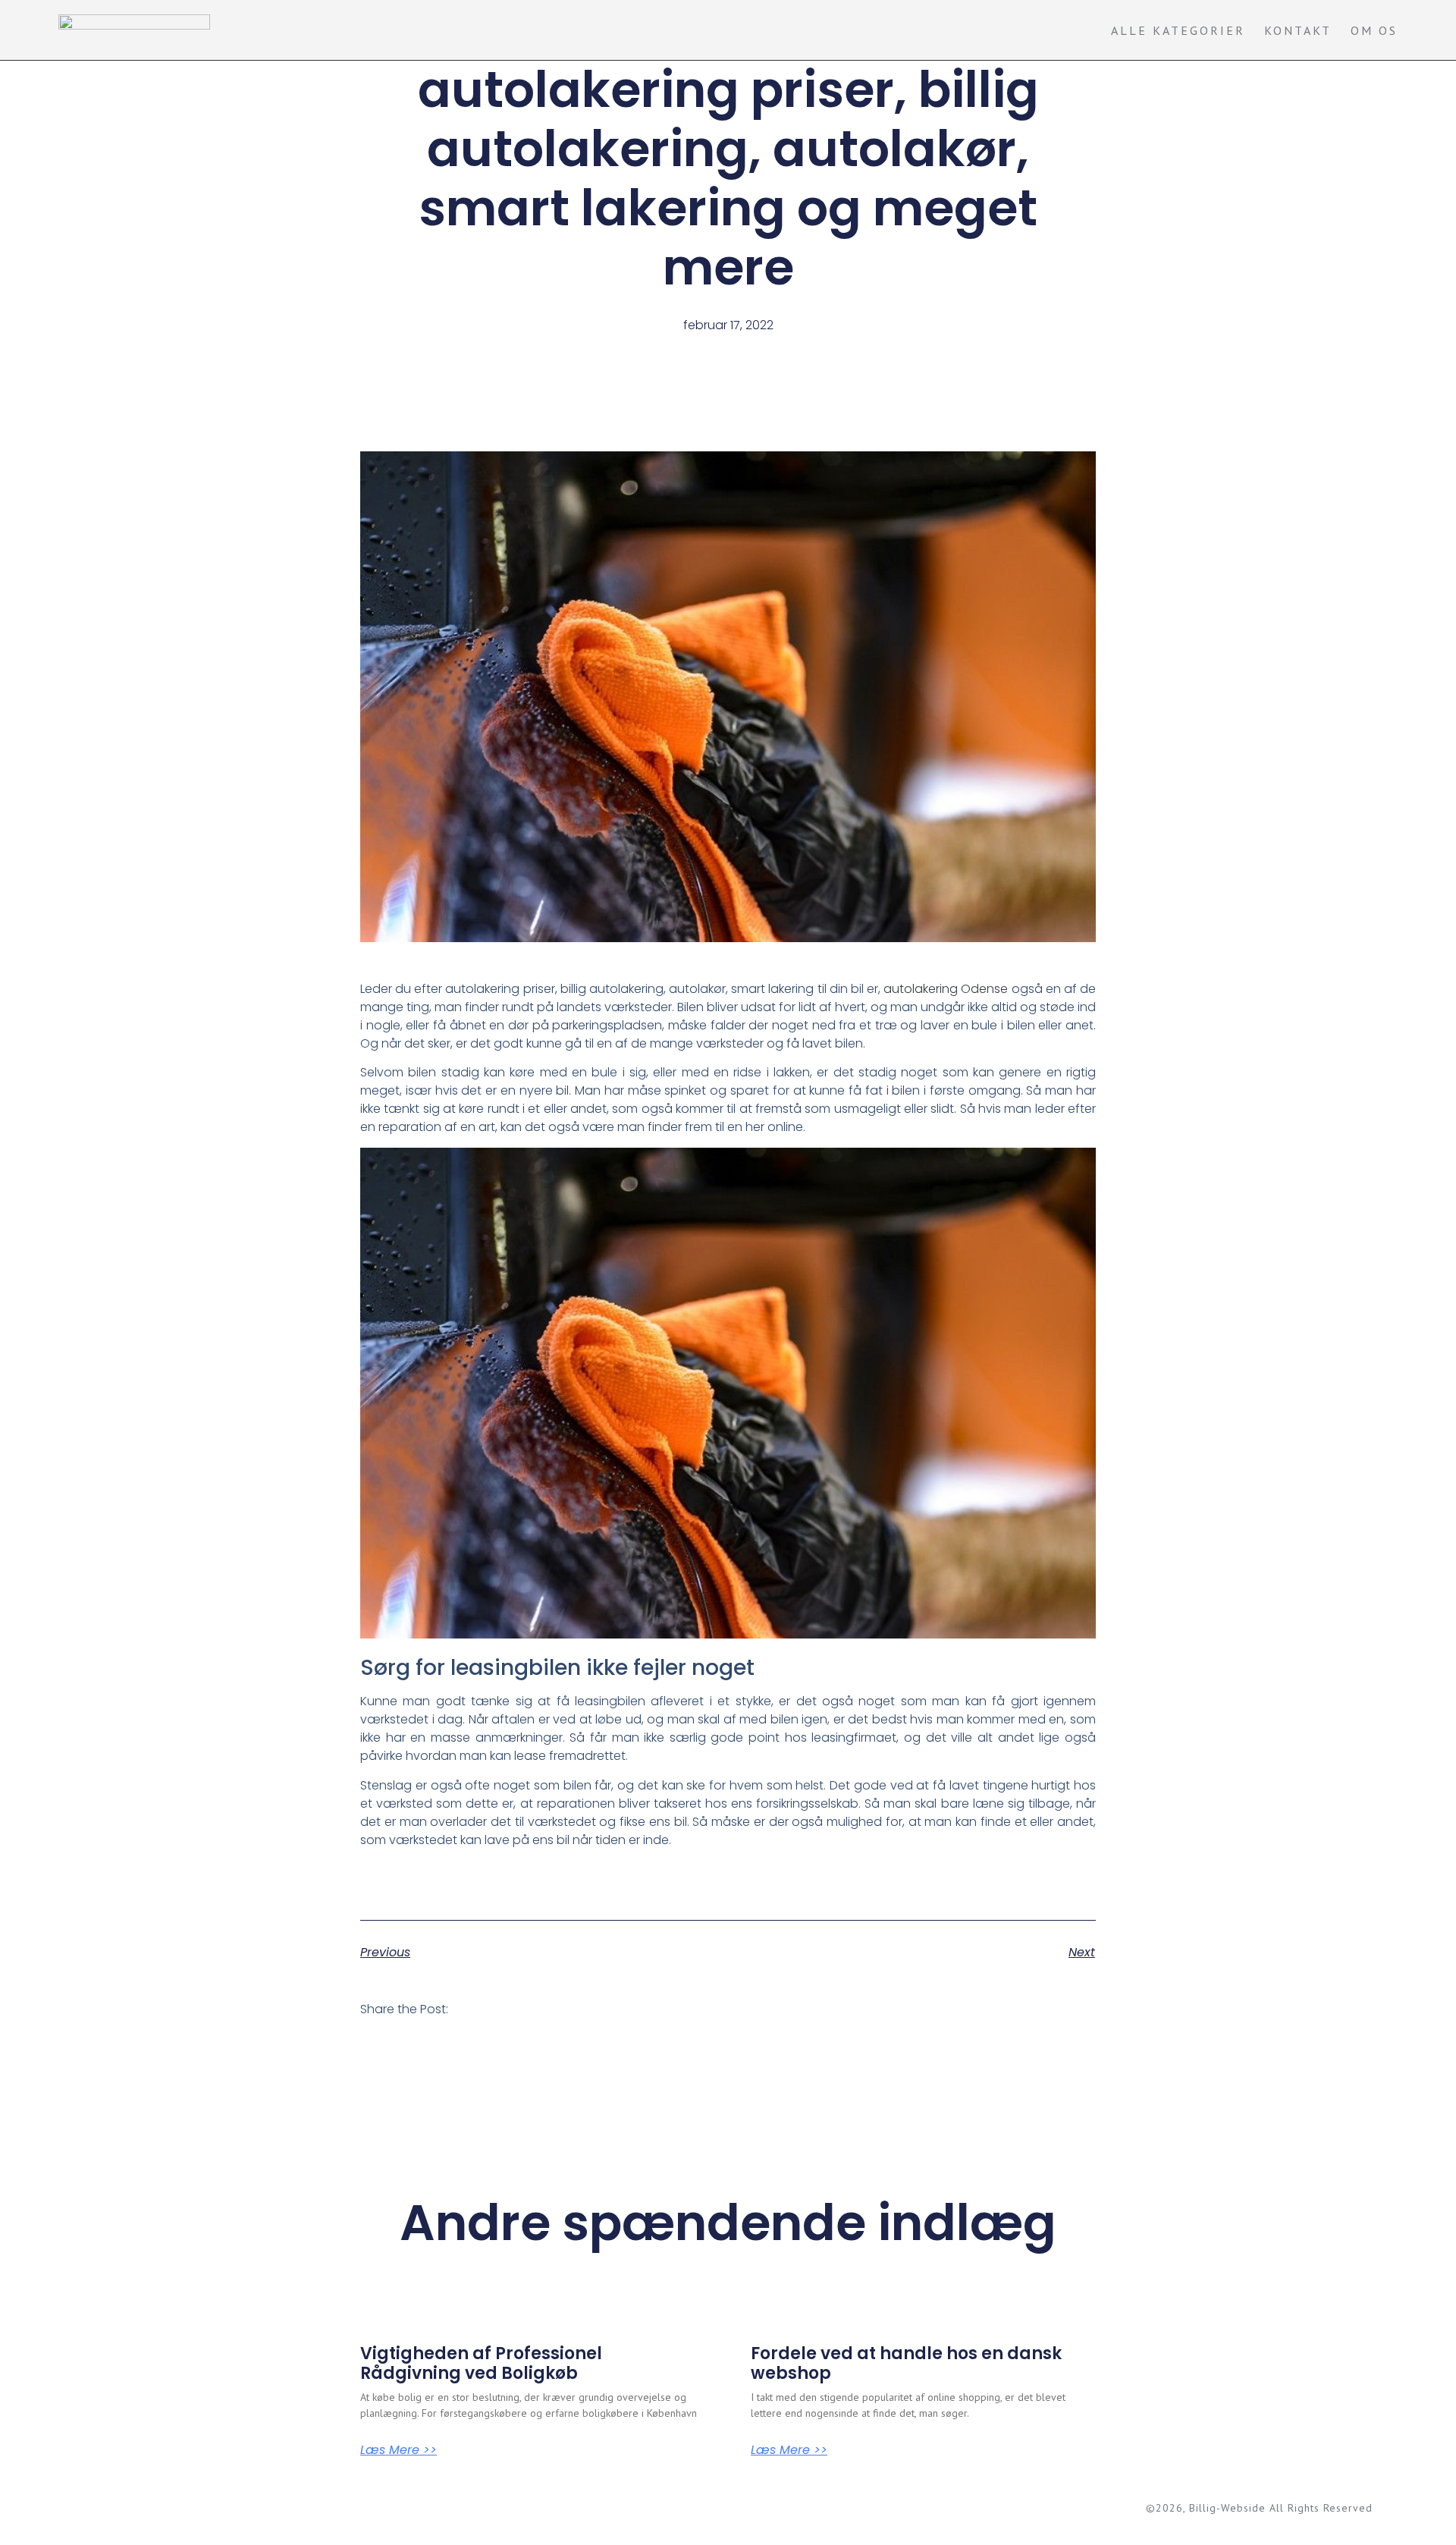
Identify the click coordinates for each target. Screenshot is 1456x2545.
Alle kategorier (1178, 30)
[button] (480, 2008)
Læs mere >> (399, 2450)
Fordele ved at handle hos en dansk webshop (906, 2363)
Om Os (1374, 30)
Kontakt (1298, 30)
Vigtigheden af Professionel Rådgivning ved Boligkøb (481, 2363)
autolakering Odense (946, 989)
